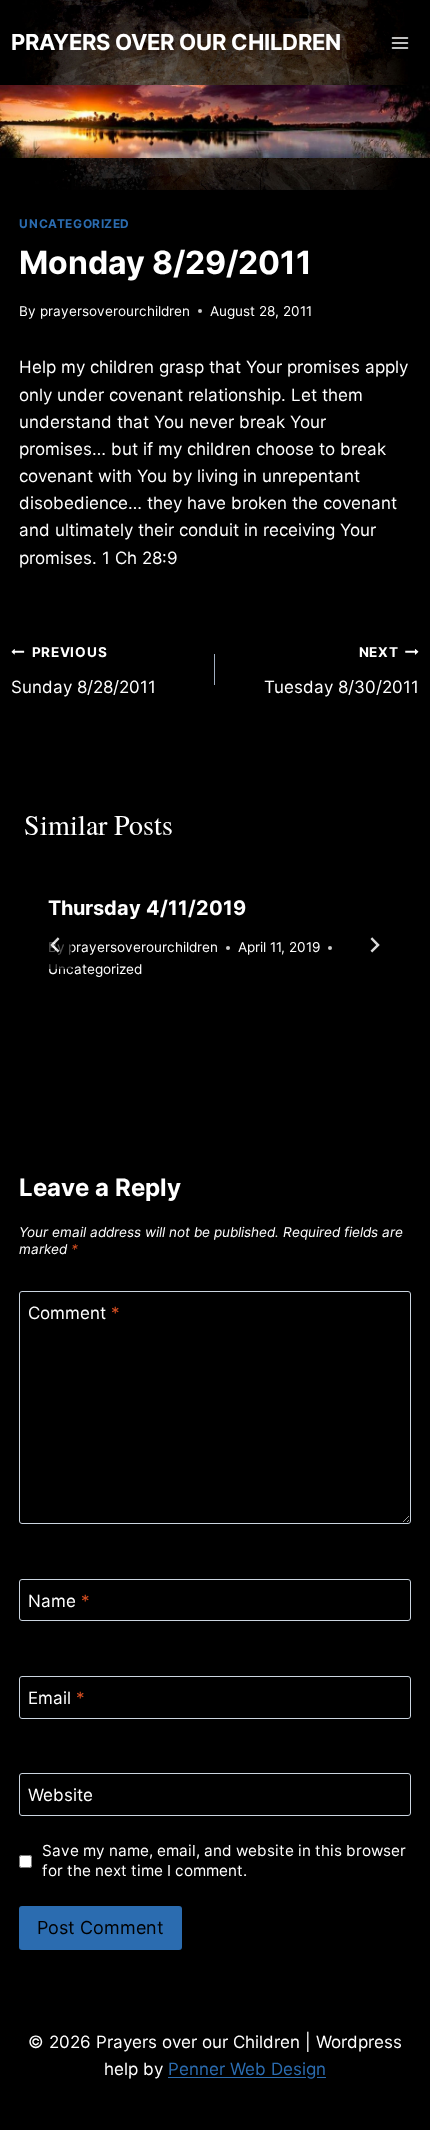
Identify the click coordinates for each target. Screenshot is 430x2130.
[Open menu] (400, 42)
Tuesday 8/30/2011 (341, 670)
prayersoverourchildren (115, 311)
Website (60, 1795)
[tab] (175, 1038)
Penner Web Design (247, 2069)
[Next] (374, 945)
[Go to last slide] (56, 945)
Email (56, 1698)
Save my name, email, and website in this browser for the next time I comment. (224, 1860)
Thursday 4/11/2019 (147, 908)
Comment (74, 1313)
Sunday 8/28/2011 (83, 670)
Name (59, 1601)
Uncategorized (74, 223)
